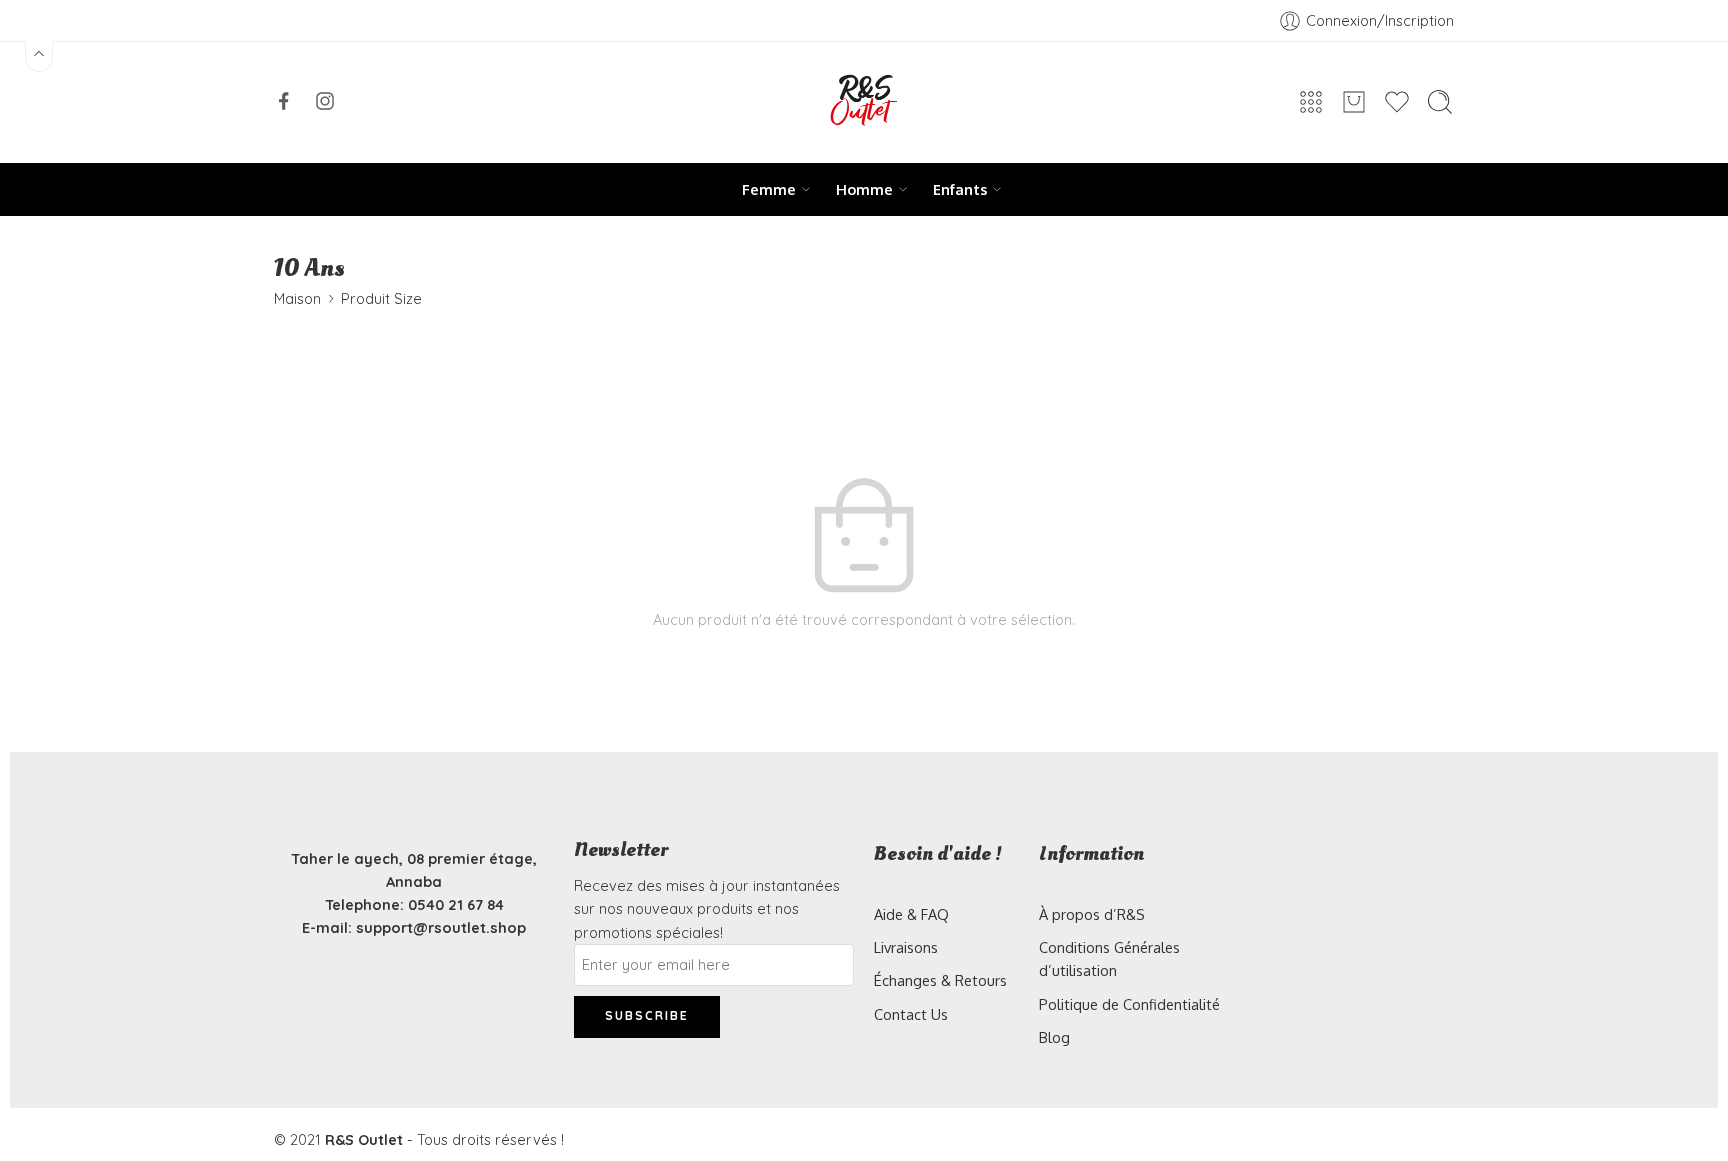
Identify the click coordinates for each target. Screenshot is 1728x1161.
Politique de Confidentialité (1129, 1004)
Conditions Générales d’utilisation (1109, 958)
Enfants (960, 189)
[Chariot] (1354, 102)
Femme (769, 189)
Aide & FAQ (911, 914)
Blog (1054, 1037)
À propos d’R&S (1092, 914)
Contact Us (911, 1014)
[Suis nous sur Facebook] (284, 101)
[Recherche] (1440, 102)
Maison (297, 298)
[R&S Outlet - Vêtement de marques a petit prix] (863, 102)
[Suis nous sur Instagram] (325, 101)
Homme (864, 189)
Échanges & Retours (940, 980)
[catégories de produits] (1311, 102)
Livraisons (906, 947)
